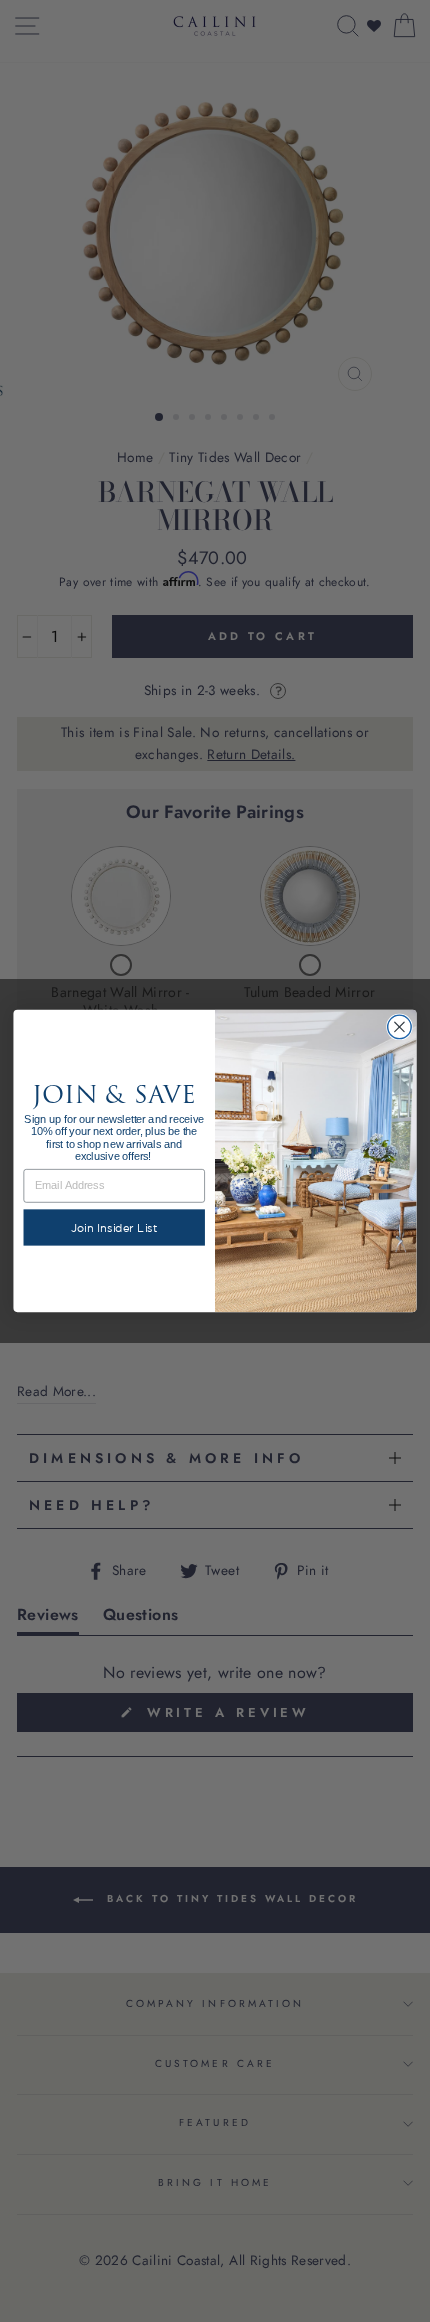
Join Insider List (114, 1227)
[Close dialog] (400, 1027)
